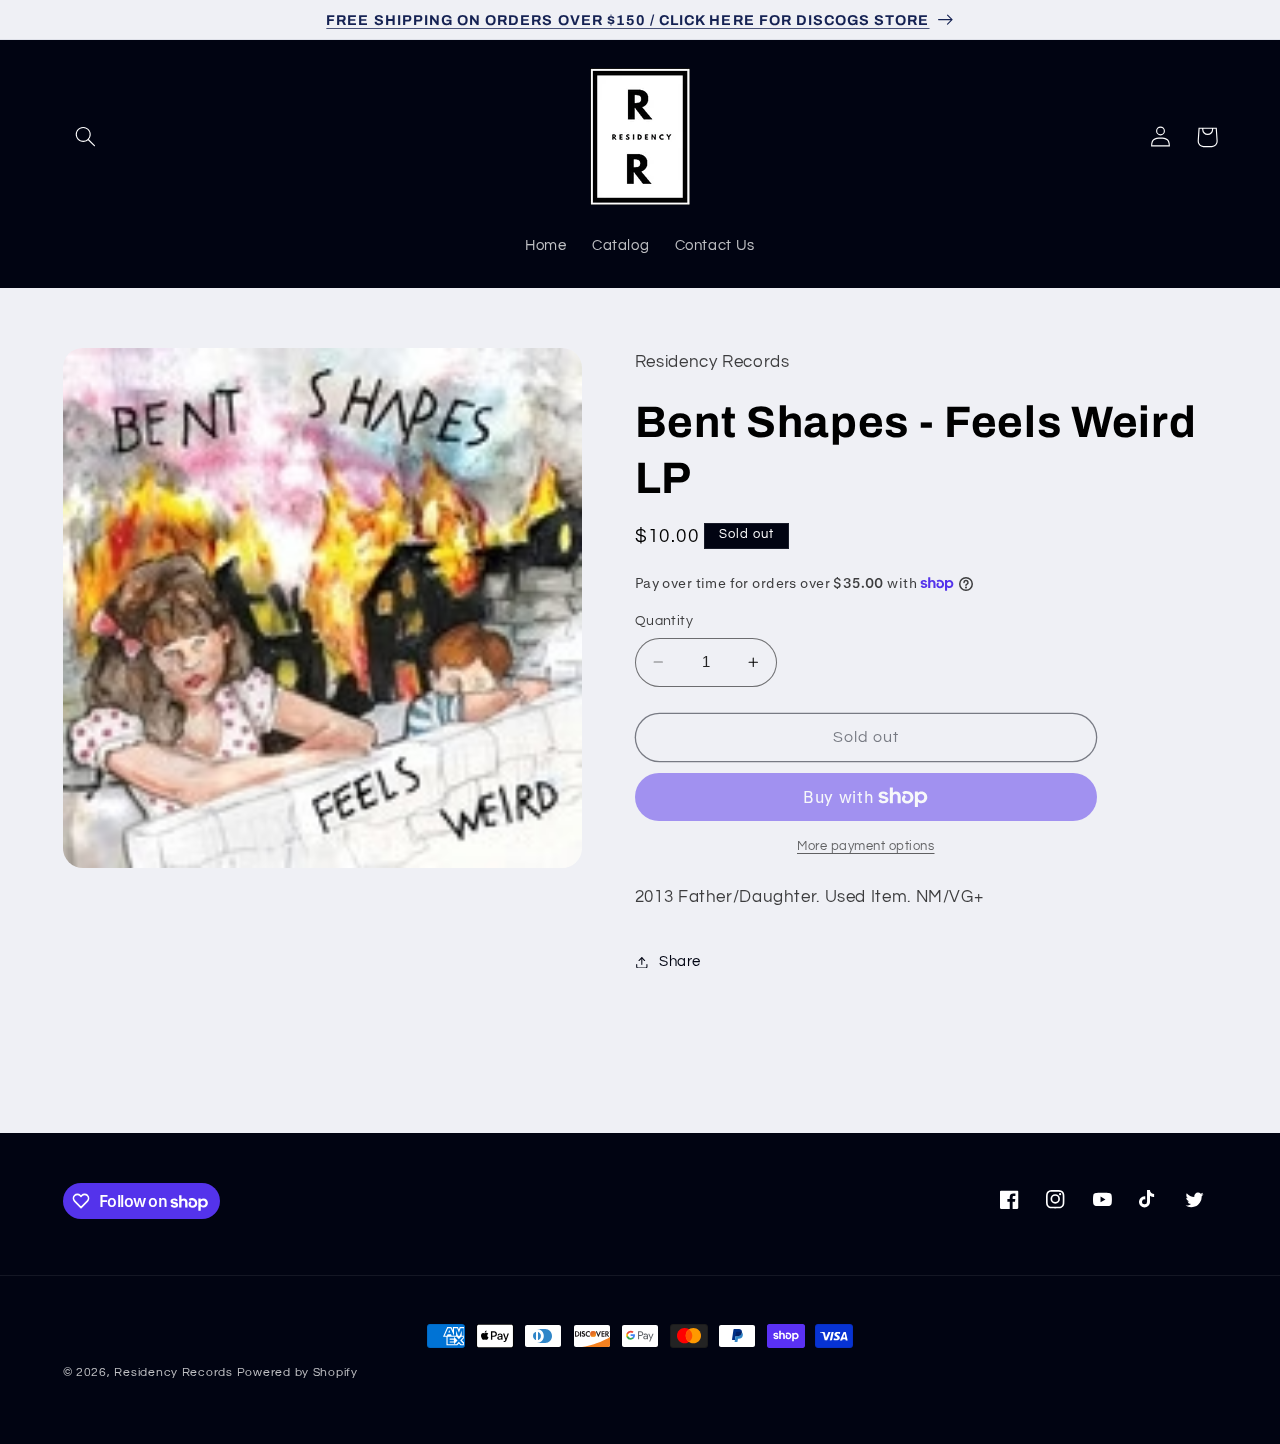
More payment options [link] (866, 846)
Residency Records (173, 1372)
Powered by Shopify (297, 1372)
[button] (86, 137)
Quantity (664, 621)
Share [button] (680, 961)
